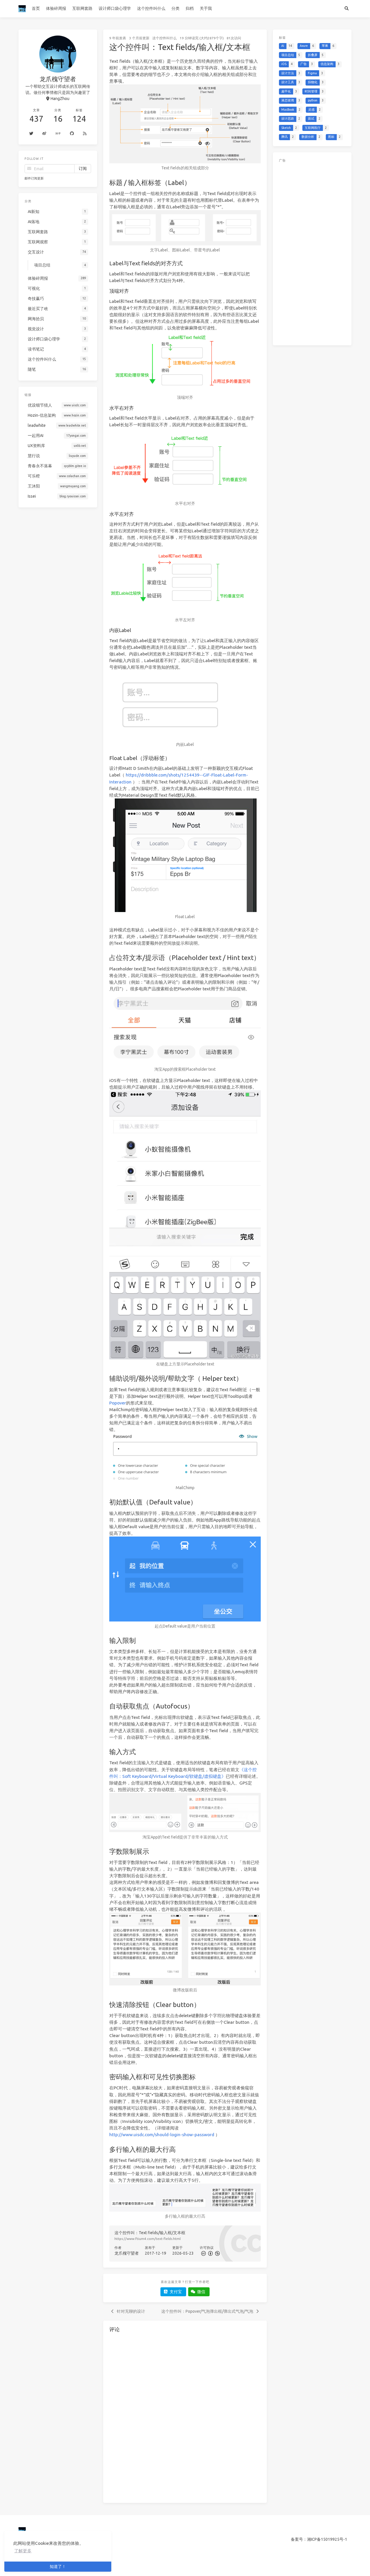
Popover (118, 1403)
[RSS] (85, 134)
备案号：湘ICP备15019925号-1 (319, 2539)
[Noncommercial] (217, 2253)
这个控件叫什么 (151, 8)
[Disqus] (185, 2417)
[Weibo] (45, 134)
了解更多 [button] (23, 2551)
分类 (175, 8)
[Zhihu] (58, 134)
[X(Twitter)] (31, 134)
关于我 (206, 8)
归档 (190, 8)
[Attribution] (210, 2253)
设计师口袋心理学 (115, 8)
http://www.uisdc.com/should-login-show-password (162, 2135)
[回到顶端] (282, 2564)
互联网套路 (82, 8)
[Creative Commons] (203, 2253)
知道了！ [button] (58, 2566)
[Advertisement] (312, 253)
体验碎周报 (56, 8)
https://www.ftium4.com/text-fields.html (148, 2239)
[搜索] (346, 9)
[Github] (72, 134)
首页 (36, 8)
